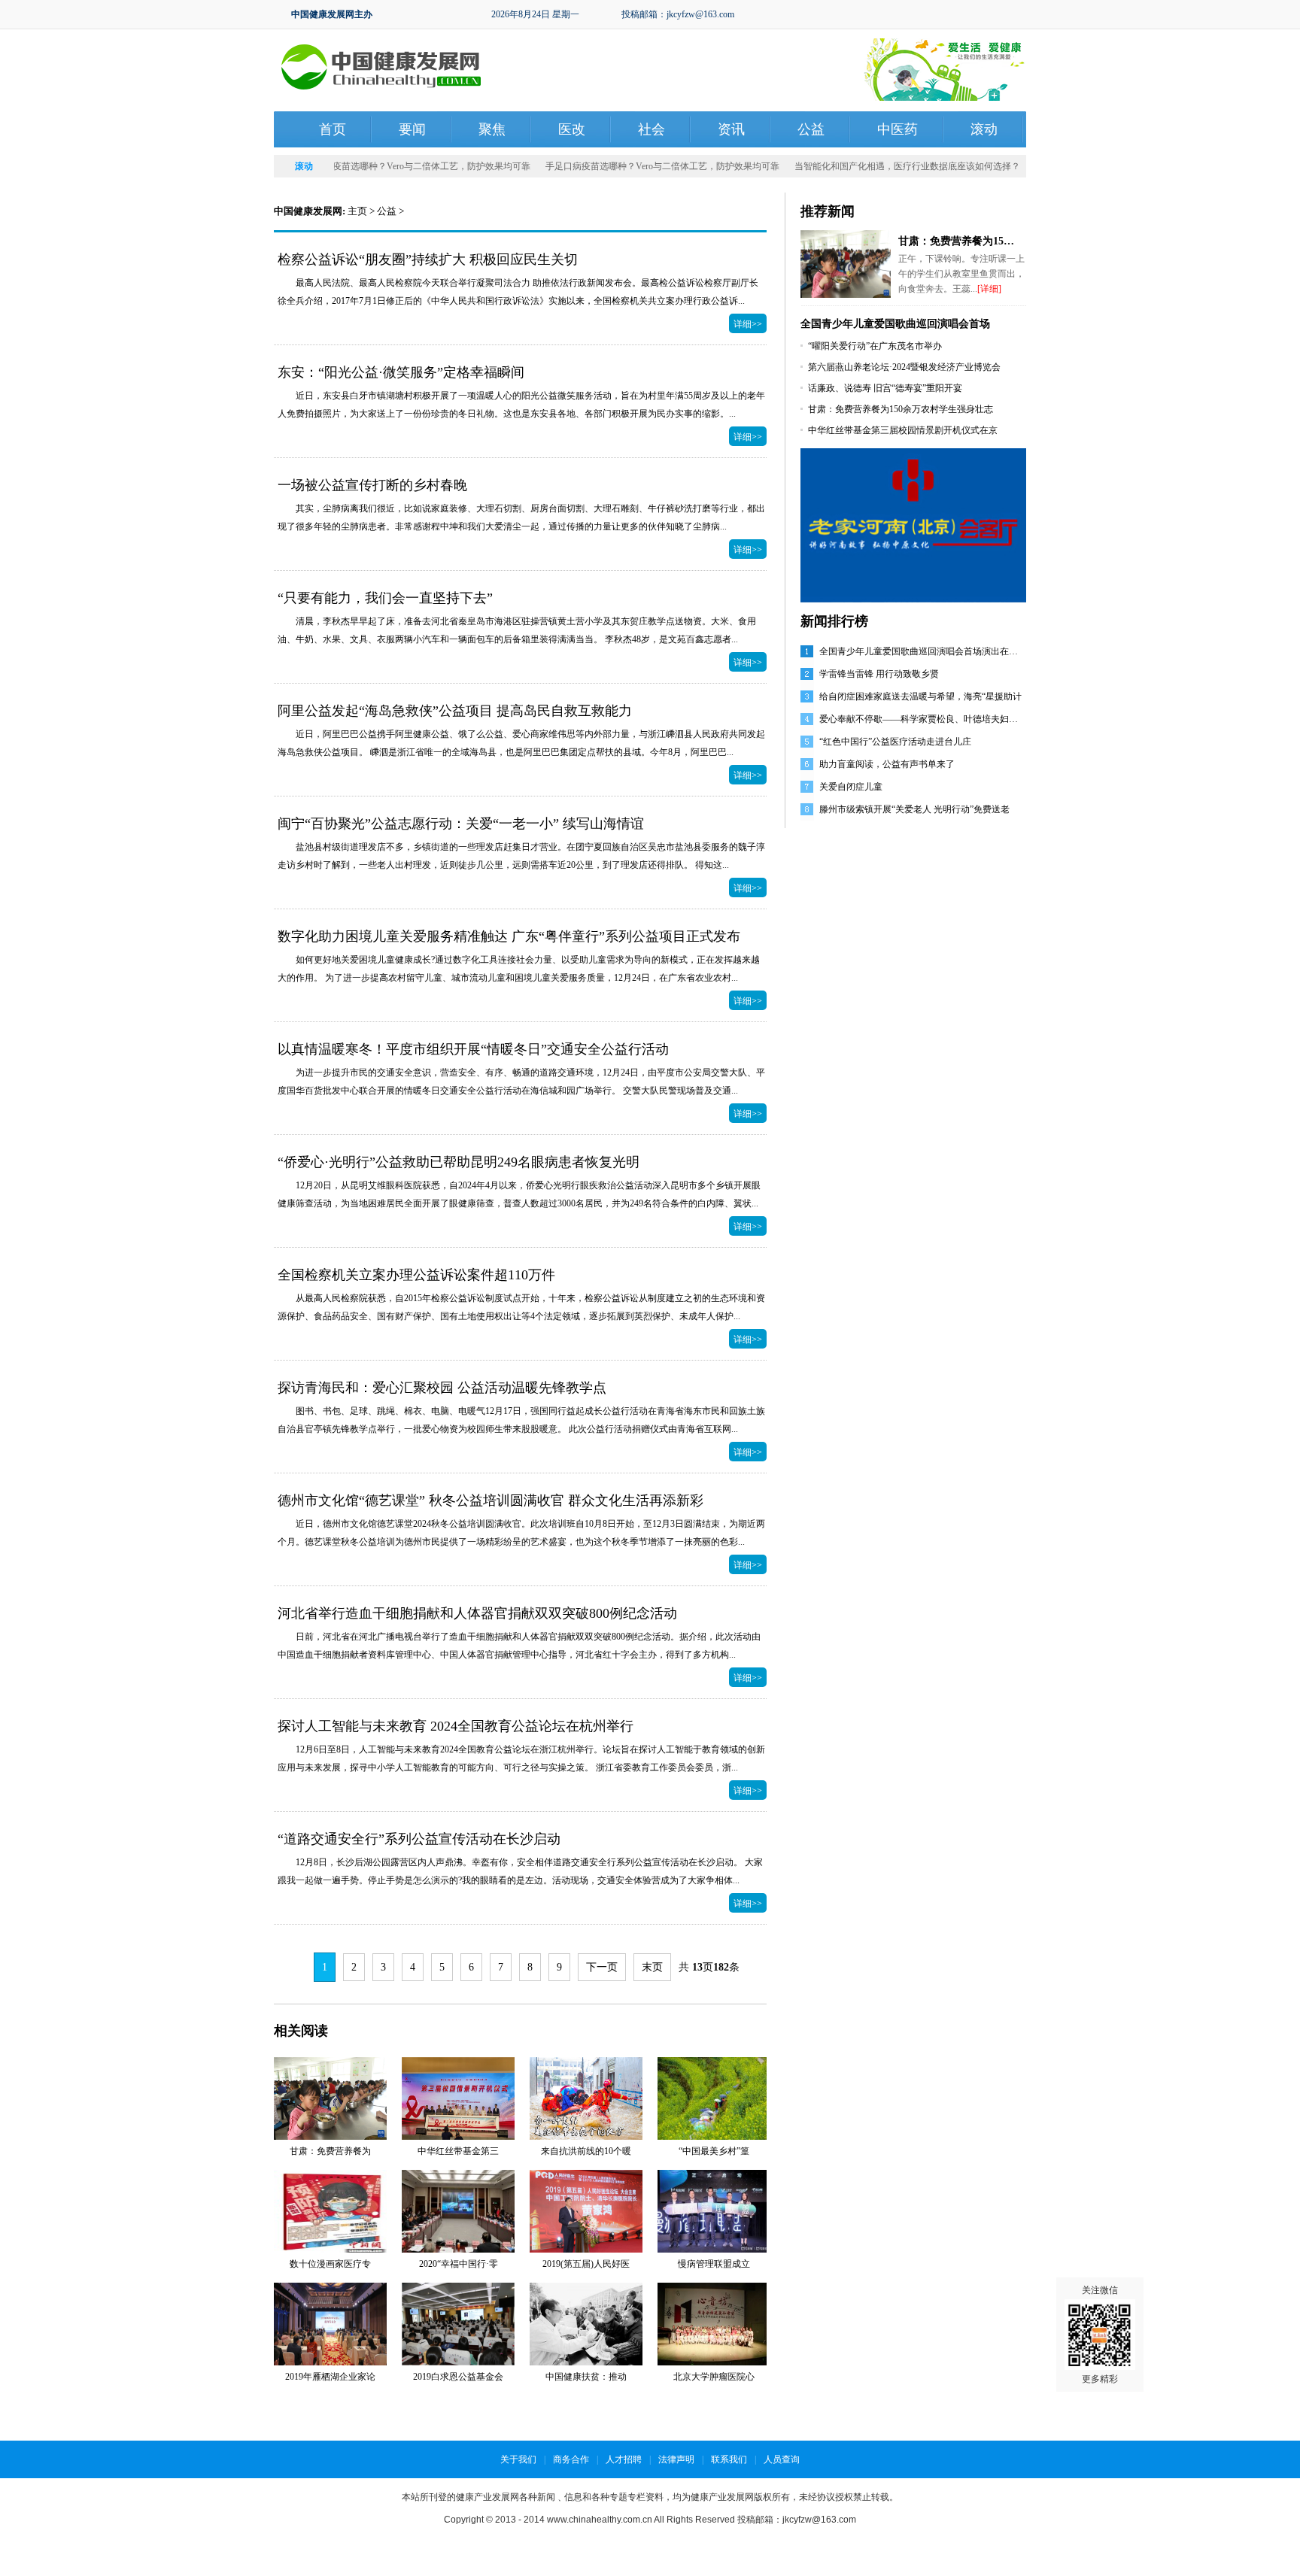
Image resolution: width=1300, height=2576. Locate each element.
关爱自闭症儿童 (851, 787)
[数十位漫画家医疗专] (330, 2210)
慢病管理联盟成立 (714, 2264)
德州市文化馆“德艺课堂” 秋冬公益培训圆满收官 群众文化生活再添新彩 (491, 1500)
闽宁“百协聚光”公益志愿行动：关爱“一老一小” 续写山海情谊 (461, 824)
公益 (811, 129)
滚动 (984, 129)
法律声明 (676, 2459)
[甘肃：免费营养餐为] (330, 2098)
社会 (652, 129)
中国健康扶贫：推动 (586, 2377)
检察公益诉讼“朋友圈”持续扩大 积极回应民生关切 (428, 259)
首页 (333, 129)
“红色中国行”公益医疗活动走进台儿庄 (895, 742)
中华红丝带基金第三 (458, 2151)
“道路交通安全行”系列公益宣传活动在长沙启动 (419, 1839)
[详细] (989, 289)
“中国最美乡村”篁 (714, 2151)
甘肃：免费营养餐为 (330, 2151)
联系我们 (729, 2459)
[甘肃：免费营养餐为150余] (846, 263)
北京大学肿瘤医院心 (714, 2377)
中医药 (898, 129)
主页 (357, 211)
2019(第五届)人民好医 (586, 2264)
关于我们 (518, 2459)
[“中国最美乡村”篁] (714, 2098)
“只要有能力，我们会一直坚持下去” (385, 598)
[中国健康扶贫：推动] (586, 2323)
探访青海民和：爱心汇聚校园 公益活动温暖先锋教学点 (442, 1388)
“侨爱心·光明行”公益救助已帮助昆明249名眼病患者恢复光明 (459, 1162)
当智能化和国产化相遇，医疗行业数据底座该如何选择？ (878, 166)
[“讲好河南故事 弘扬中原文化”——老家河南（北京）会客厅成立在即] (913, 524)
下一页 (602, 1967)
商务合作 (571, 2459)
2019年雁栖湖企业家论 (330, 2377)
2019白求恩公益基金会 (458, 2377)
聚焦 (492, 129)
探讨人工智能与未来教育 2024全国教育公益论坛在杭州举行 (456, 1726)
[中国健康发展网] (381, 66)
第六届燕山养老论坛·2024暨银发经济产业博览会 (904, 367)
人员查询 (782, 2459)
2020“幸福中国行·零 (459, 2264)
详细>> (748, 324)
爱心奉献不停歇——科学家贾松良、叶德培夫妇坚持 (923, 719)
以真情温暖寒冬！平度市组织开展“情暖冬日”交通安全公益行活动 (473, 1049)
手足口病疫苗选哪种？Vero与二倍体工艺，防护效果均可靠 (384, 166)
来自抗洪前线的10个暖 (586, 2151)
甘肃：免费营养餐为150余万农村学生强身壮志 (901, 409)
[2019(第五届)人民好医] (586, 2210)
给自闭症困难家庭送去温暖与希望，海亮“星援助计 (920, 696)
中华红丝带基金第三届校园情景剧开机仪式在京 (903, 430)
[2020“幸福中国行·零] (458, 2210)
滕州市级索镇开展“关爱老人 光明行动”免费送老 (914, 809)
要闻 (412, 129)
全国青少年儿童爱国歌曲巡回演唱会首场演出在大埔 (923, 651)
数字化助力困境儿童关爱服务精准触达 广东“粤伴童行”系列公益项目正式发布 (509, 936)
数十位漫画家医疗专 (330, 2264)
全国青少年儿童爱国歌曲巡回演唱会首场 (895, 324)
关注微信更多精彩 (1100, 2335)
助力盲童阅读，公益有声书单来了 (887, 764)
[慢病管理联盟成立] (714, 2210)
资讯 (731, 129)
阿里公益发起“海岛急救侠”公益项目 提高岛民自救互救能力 (455, 711)
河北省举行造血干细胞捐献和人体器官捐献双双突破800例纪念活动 (477, 1613)
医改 (572, 129)
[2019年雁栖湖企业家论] (330, 2323)
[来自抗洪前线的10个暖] (586, 2098)
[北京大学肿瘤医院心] (714, 2323)
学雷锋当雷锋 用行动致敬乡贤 (879, 674)
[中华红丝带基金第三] (458, 2098)
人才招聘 (624, 2459)
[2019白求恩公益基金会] (458, 2323)
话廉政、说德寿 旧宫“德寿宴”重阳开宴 (885, 388)
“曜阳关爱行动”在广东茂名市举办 (875, 346)
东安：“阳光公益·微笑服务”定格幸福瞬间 (401, 372)
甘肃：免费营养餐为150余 (959, 241)
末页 (652, 1967)
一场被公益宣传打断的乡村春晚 (372, 485)
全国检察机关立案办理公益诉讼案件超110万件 (416, 1275)
